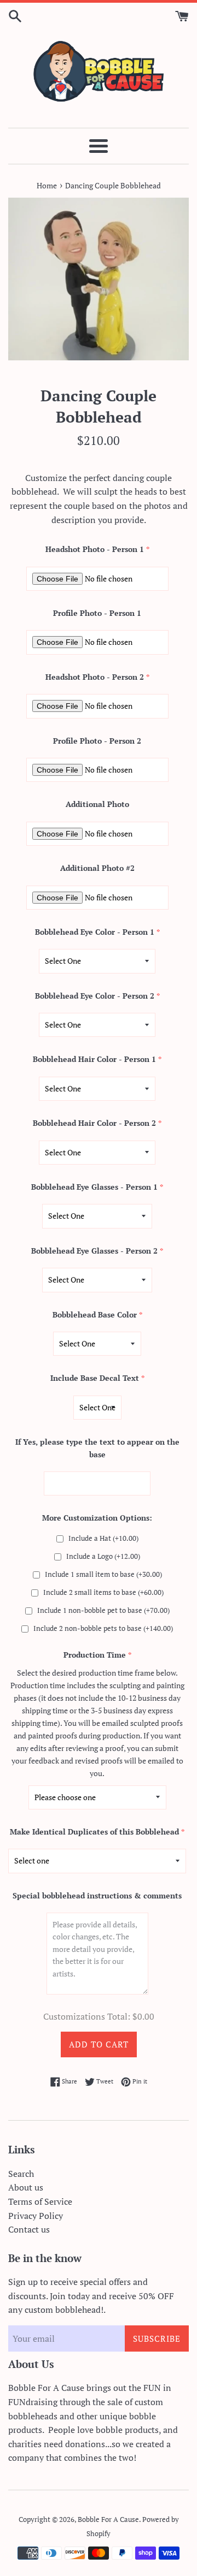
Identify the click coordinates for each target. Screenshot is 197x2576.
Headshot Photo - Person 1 (95, 549)
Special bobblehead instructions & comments (97, 1895)
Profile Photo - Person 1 (97, 613)
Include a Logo (103, 1556)
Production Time (95, 1655)
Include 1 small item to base (103, 1574)
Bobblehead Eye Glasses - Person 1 (94, 1187)
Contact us (29, 2229)
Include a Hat (103, 1538)
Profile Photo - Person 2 (97, 741)
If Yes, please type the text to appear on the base (97, 1448)
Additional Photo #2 (97, 868)
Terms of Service (40, 2201)
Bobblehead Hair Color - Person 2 (94, 1123)
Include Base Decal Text (95, 1378)
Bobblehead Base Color (95, 1314)
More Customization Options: (97, 1518)
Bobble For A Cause (108, 2519)
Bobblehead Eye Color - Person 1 (95, 932)
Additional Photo (97, 804)
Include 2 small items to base (103, 1592)
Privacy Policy (36, 2216)
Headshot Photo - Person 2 (95, 677)
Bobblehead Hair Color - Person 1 (94, 1059)
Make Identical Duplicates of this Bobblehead (94, 1832)
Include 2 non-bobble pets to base (103, 1628)
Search (21, 2174)
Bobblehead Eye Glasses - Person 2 (94, 1251)
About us (26, 2187)
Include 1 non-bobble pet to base (103, 1610)
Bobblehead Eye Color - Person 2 (95, 996)
